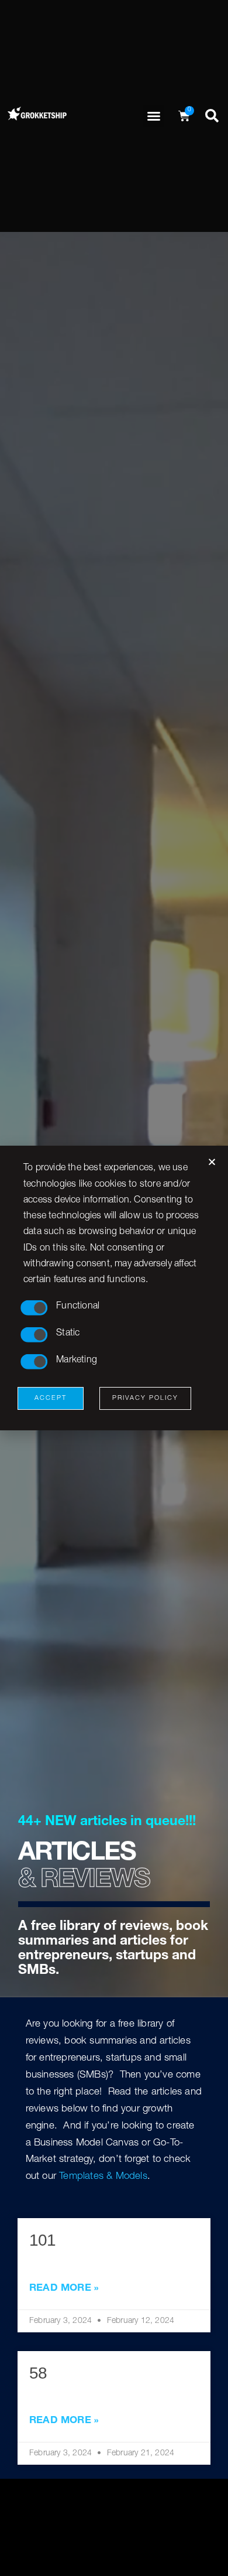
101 (42, 2240)
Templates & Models (103, 2177)
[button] (154, 116)
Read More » (64, 2289)
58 (38, 2373)
